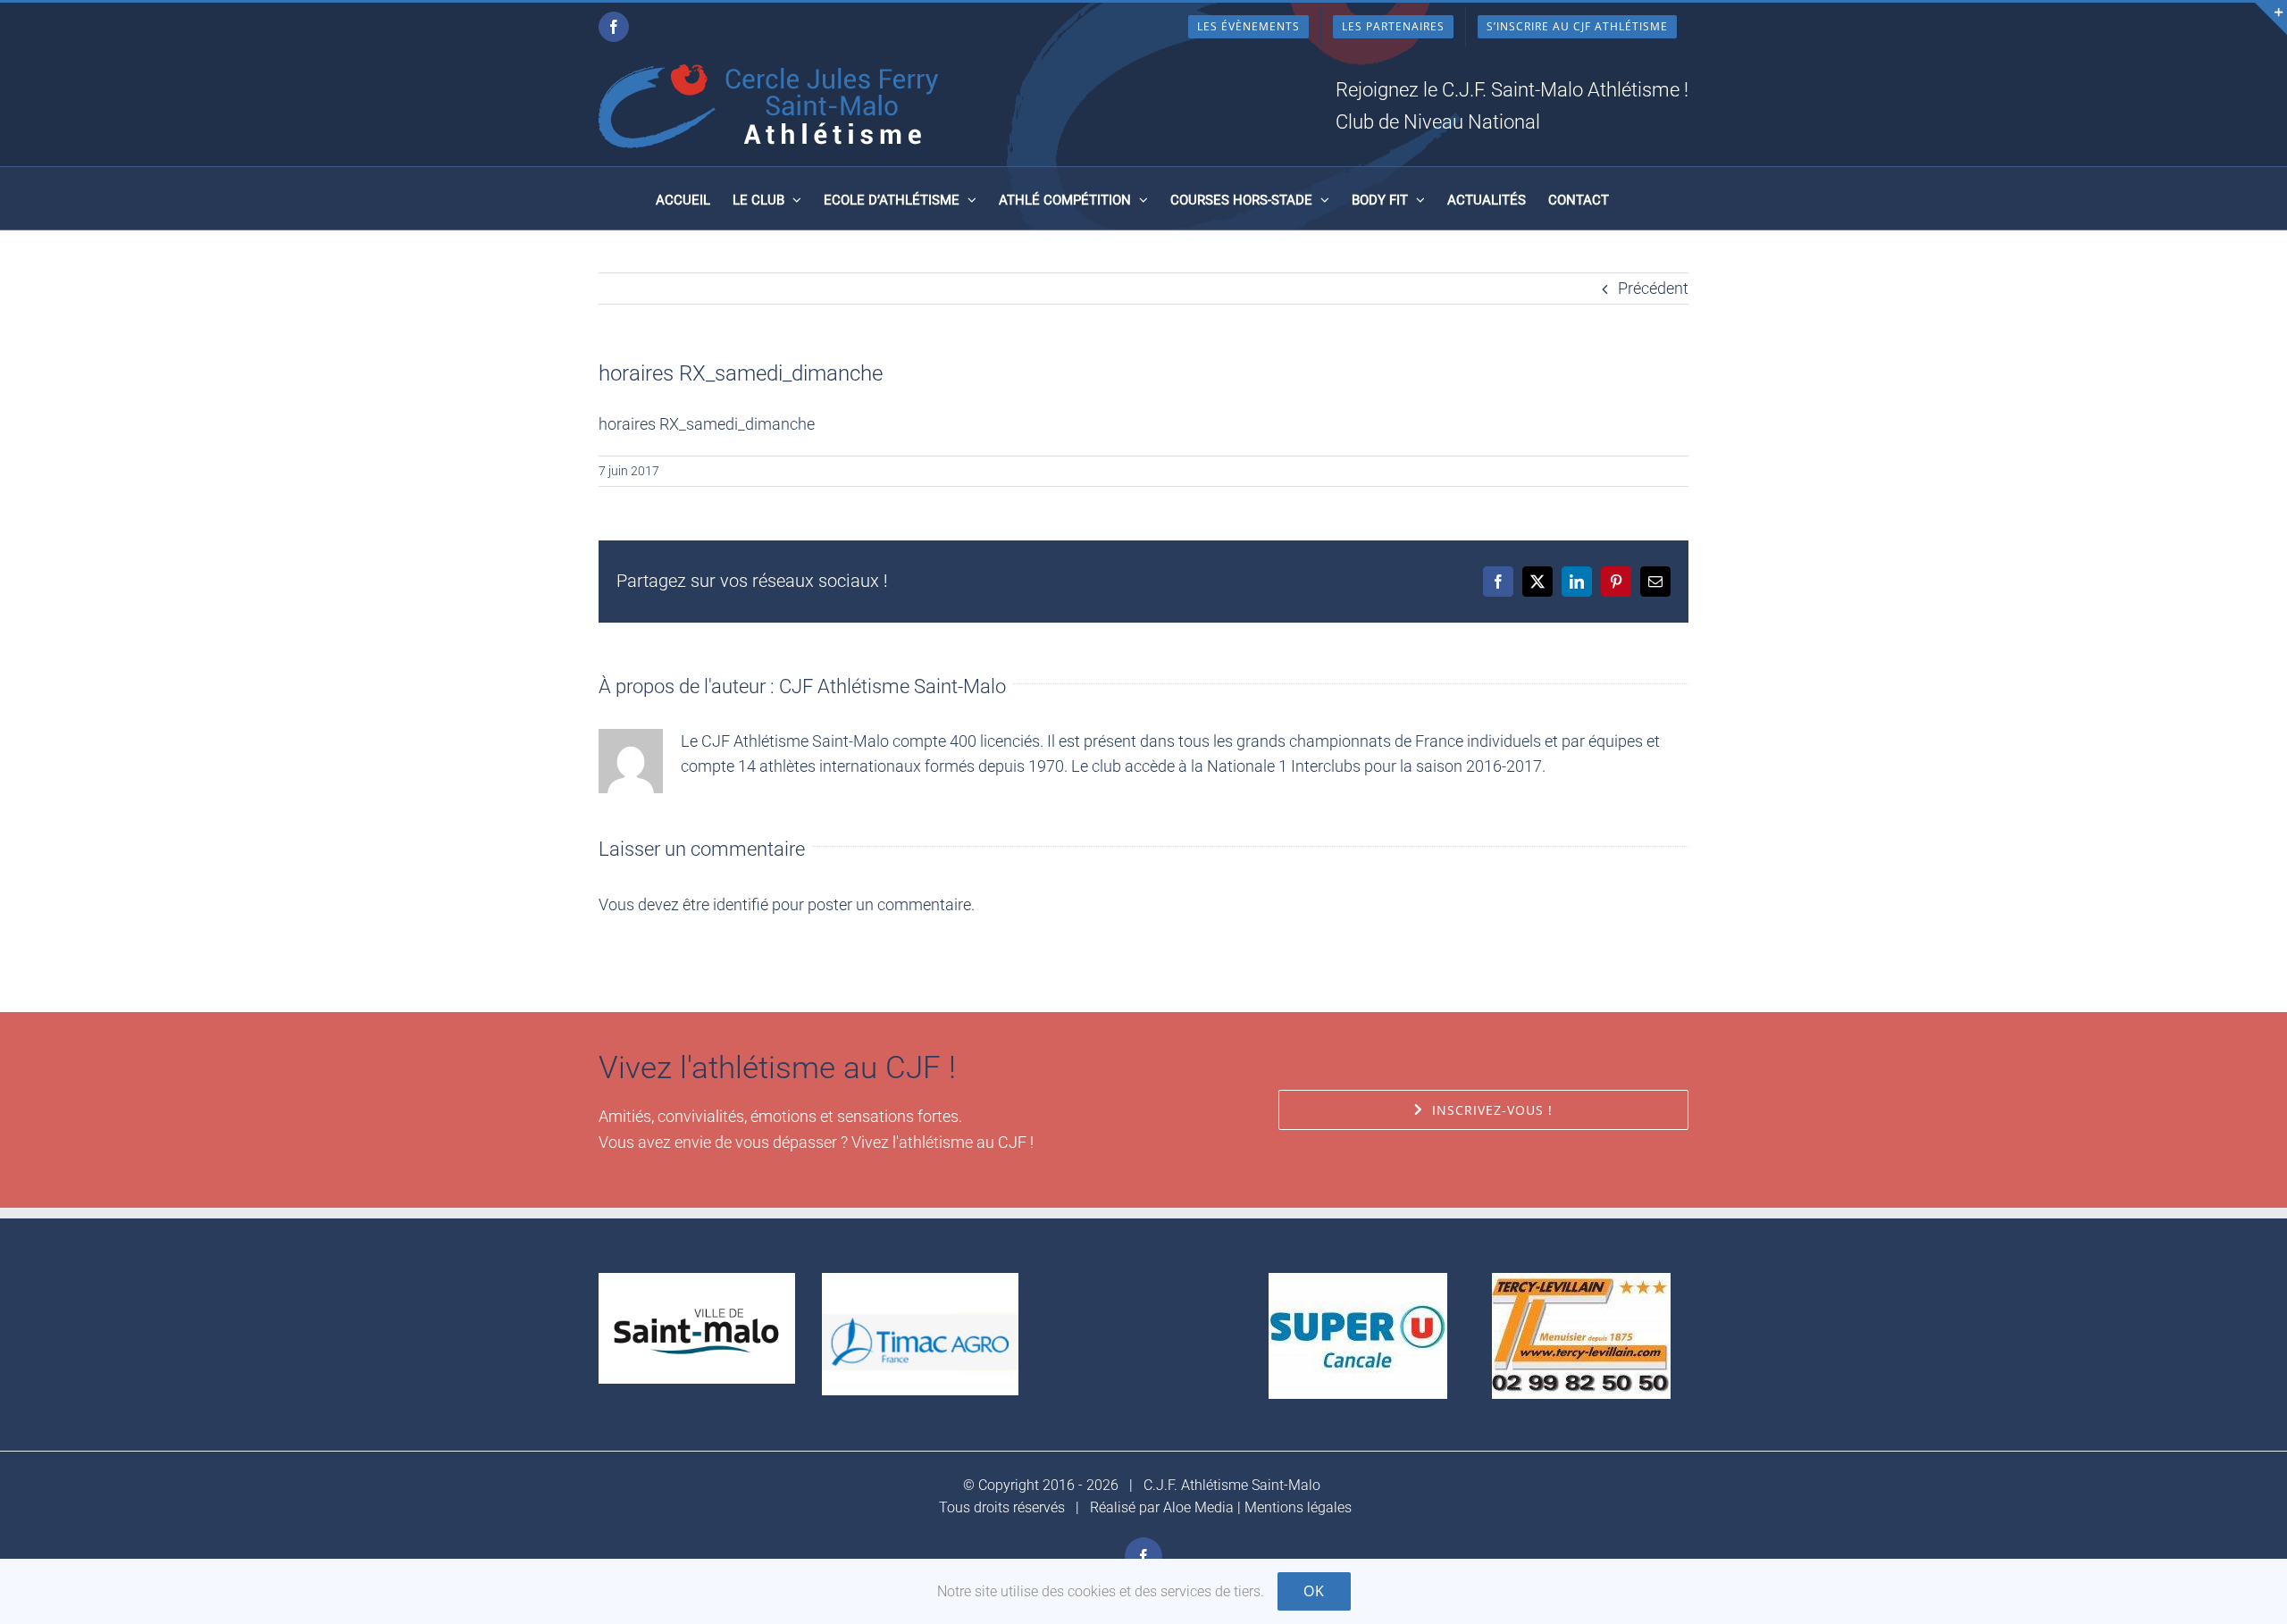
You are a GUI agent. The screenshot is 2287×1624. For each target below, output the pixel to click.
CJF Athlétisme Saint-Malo (892, 686)
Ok (1314, 1591)
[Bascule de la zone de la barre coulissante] (2271, 19)
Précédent (1653, 288)
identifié (741, 904)
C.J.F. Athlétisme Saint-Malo (1232, 1485)
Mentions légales (1298, 1507)
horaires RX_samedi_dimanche (707, 424)
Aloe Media (1198, 1507)
